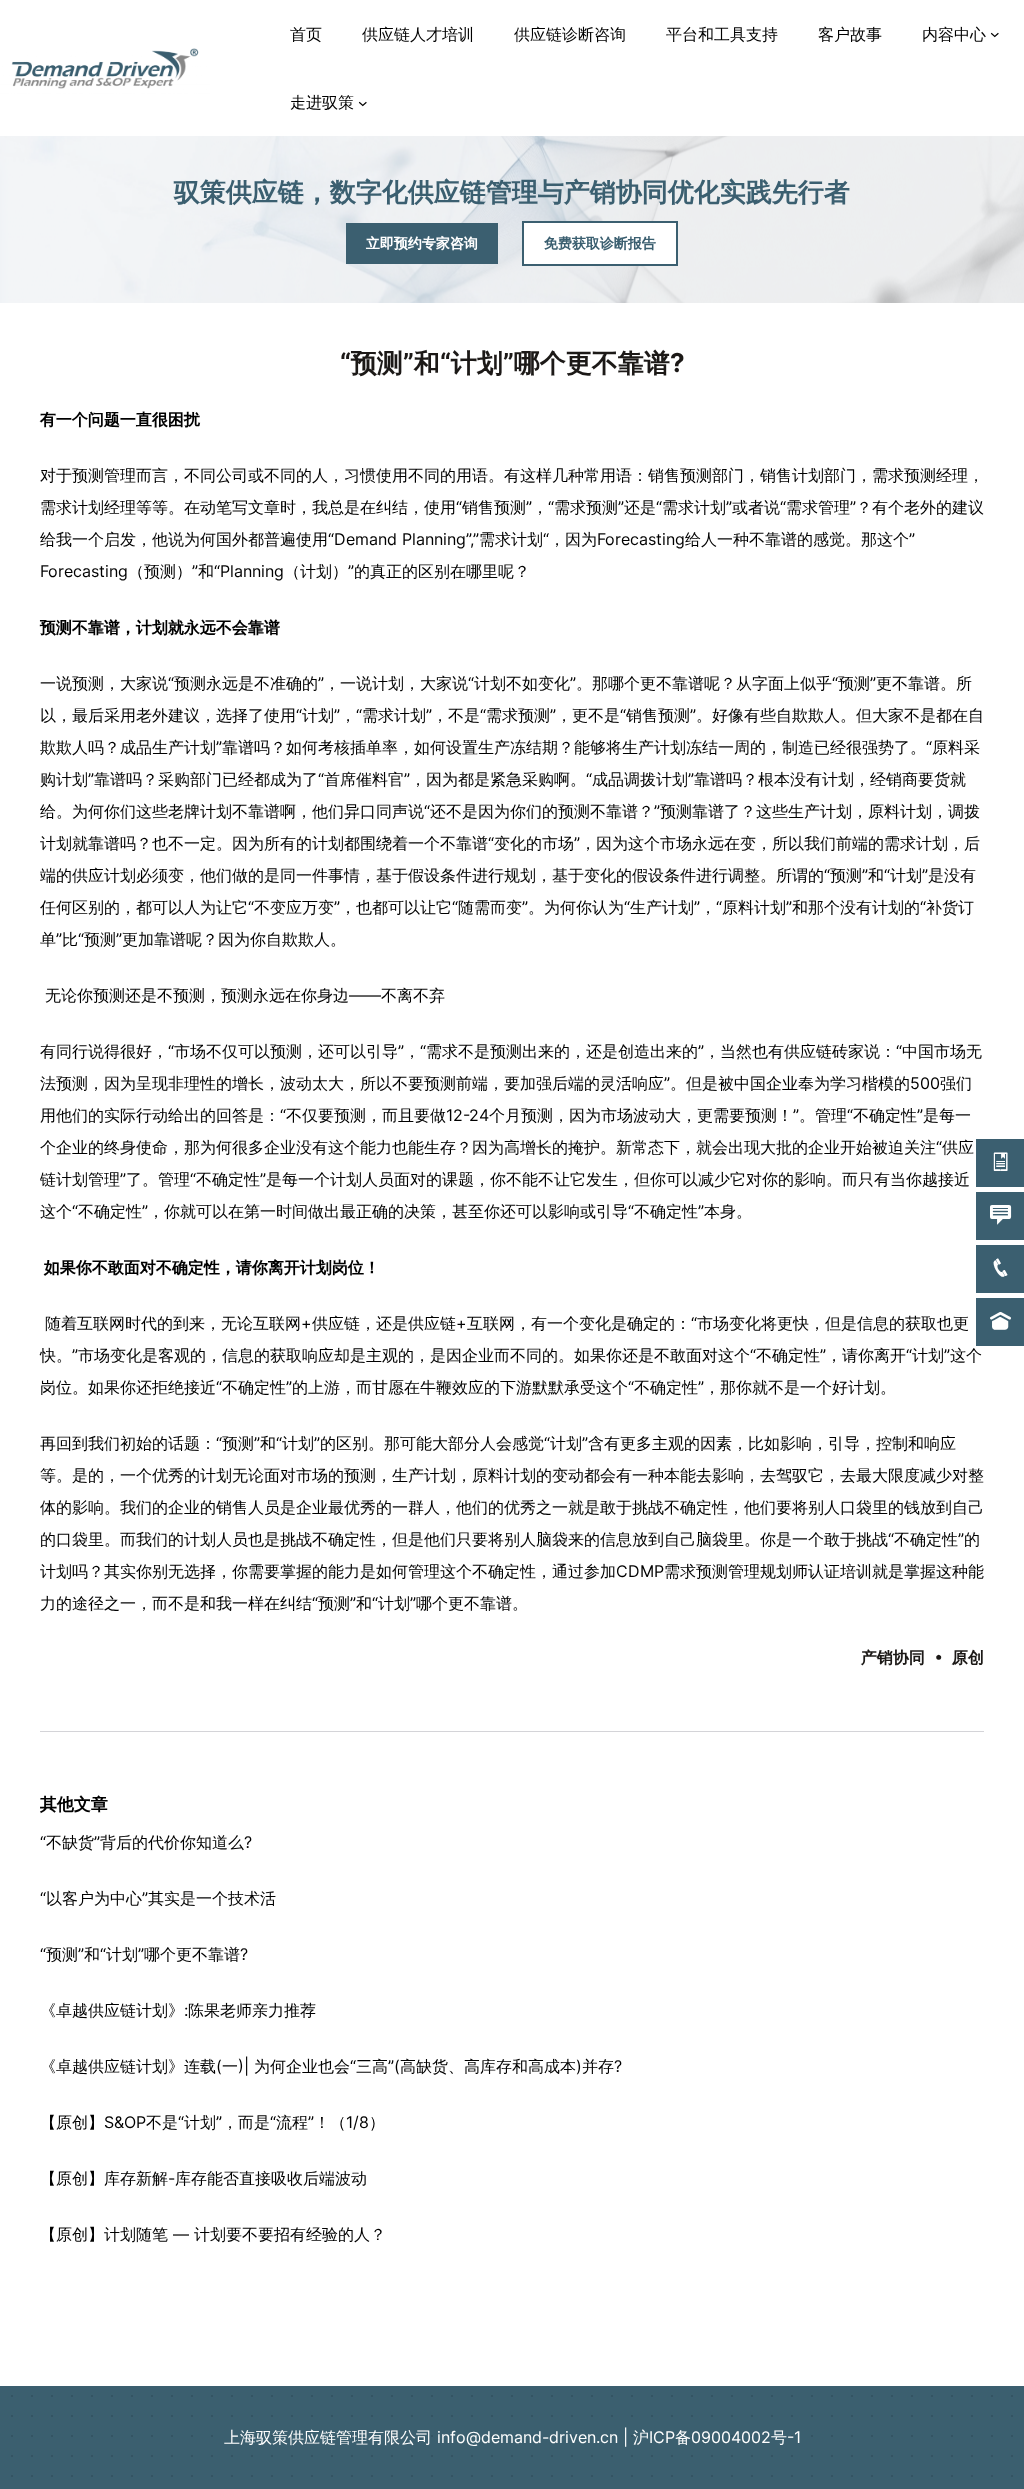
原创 (968, 1657)
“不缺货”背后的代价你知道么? (146, 1842)
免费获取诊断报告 (600, 243)
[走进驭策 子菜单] (363, 103)
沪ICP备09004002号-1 (717, 2437)
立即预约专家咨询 (422, 243)
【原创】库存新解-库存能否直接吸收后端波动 (203, 2178)
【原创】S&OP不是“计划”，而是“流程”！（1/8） (212, 2122)
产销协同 (893, 1657)
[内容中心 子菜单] (995, 34)
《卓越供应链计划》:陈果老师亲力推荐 (178, 2010)
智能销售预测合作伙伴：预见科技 (512, 2331)
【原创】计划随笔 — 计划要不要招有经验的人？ (213, 2234)
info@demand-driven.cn (527, 2437)
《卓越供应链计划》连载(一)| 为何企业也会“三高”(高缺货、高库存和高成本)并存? (331, 2066)
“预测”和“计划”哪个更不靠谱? (144, 1954)
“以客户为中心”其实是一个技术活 (158, 1898)
